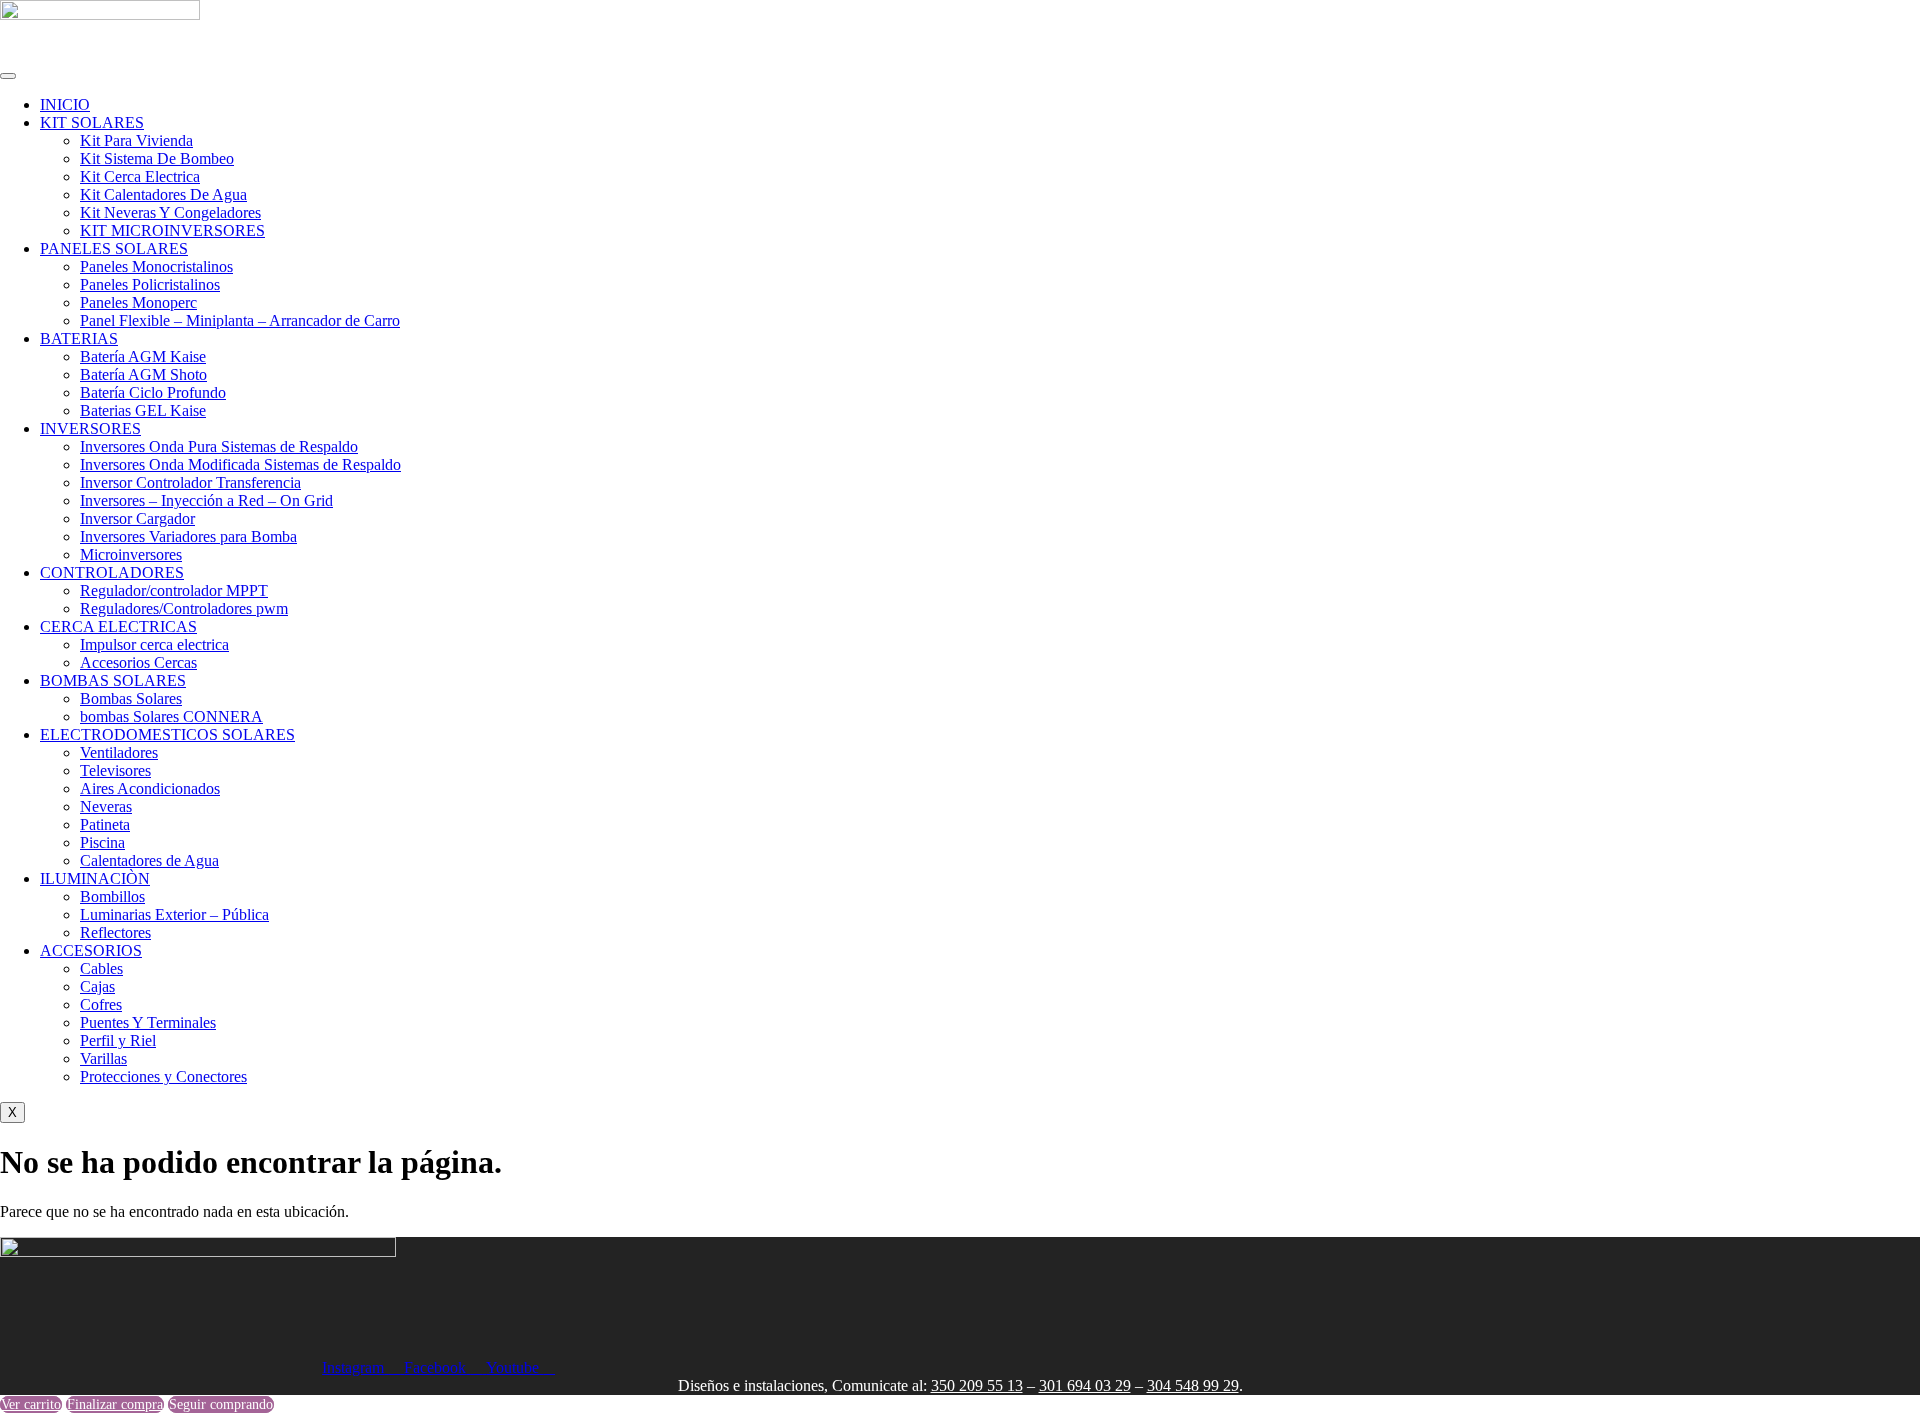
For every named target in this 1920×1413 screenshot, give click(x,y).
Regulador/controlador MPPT (174, 590)
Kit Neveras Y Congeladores (170, 212)
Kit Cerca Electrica (140, 176)
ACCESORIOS (91, 950)
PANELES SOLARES (114, 248)
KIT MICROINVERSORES (172, 230)
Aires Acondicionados (150, 788)
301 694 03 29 (1085, 1385)
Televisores (115, 770)
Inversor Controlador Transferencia (190, 482)
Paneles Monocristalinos (156, 266)
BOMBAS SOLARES (113, 680)
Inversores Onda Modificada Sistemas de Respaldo (240, 464)
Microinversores (131, 554)
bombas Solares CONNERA (171, 716)
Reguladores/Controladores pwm (184, 608)
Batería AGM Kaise (143, 356)
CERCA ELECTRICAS (118, 626)
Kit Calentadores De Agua (163, 194)
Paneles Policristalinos (150, 284)
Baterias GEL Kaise (143, 410)
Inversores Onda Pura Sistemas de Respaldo (219, 446)
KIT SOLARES (92, 122)
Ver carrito (31, 1404)
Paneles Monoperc (138, 302)
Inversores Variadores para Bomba (188, 536)
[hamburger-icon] (8, 76)
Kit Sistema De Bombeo (157, 158)
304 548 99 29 (1193, 1385)
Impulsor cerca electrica (154, 644)
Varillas (103, 1058)
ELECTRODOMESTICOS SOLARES (167, 734)
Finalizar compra (115, 1404)
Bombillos (112, 896)
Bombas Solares (131, 698)
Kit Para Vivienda (136, 140)
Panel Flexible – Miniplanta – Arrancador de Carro (240, 320)
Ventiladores (119, 752)
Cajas (97, 986)
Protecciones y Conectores (163, 1076)
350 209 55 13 (977, 1385)
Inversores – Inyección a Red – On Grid (206, 500)
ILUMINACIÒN (95, 878)
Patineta (105, 824)
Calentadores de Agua (149, 860)
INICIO (65, 104)
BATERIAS (79, 338)
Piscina (102, 842)
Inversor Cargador (137, 518)
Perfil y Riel (118, 1040)
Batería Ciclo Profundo (153, 392)
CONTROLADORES (112, 572)
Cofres (101, 1004)
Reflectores (115, 932)
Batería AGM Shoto (143, 374)
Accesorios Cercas (138, 662)
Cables (101, 968)
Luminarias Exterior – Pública (174, 914)
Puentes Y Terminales (148, 1022)
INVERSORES (90, 428)
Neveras (106, 806)
